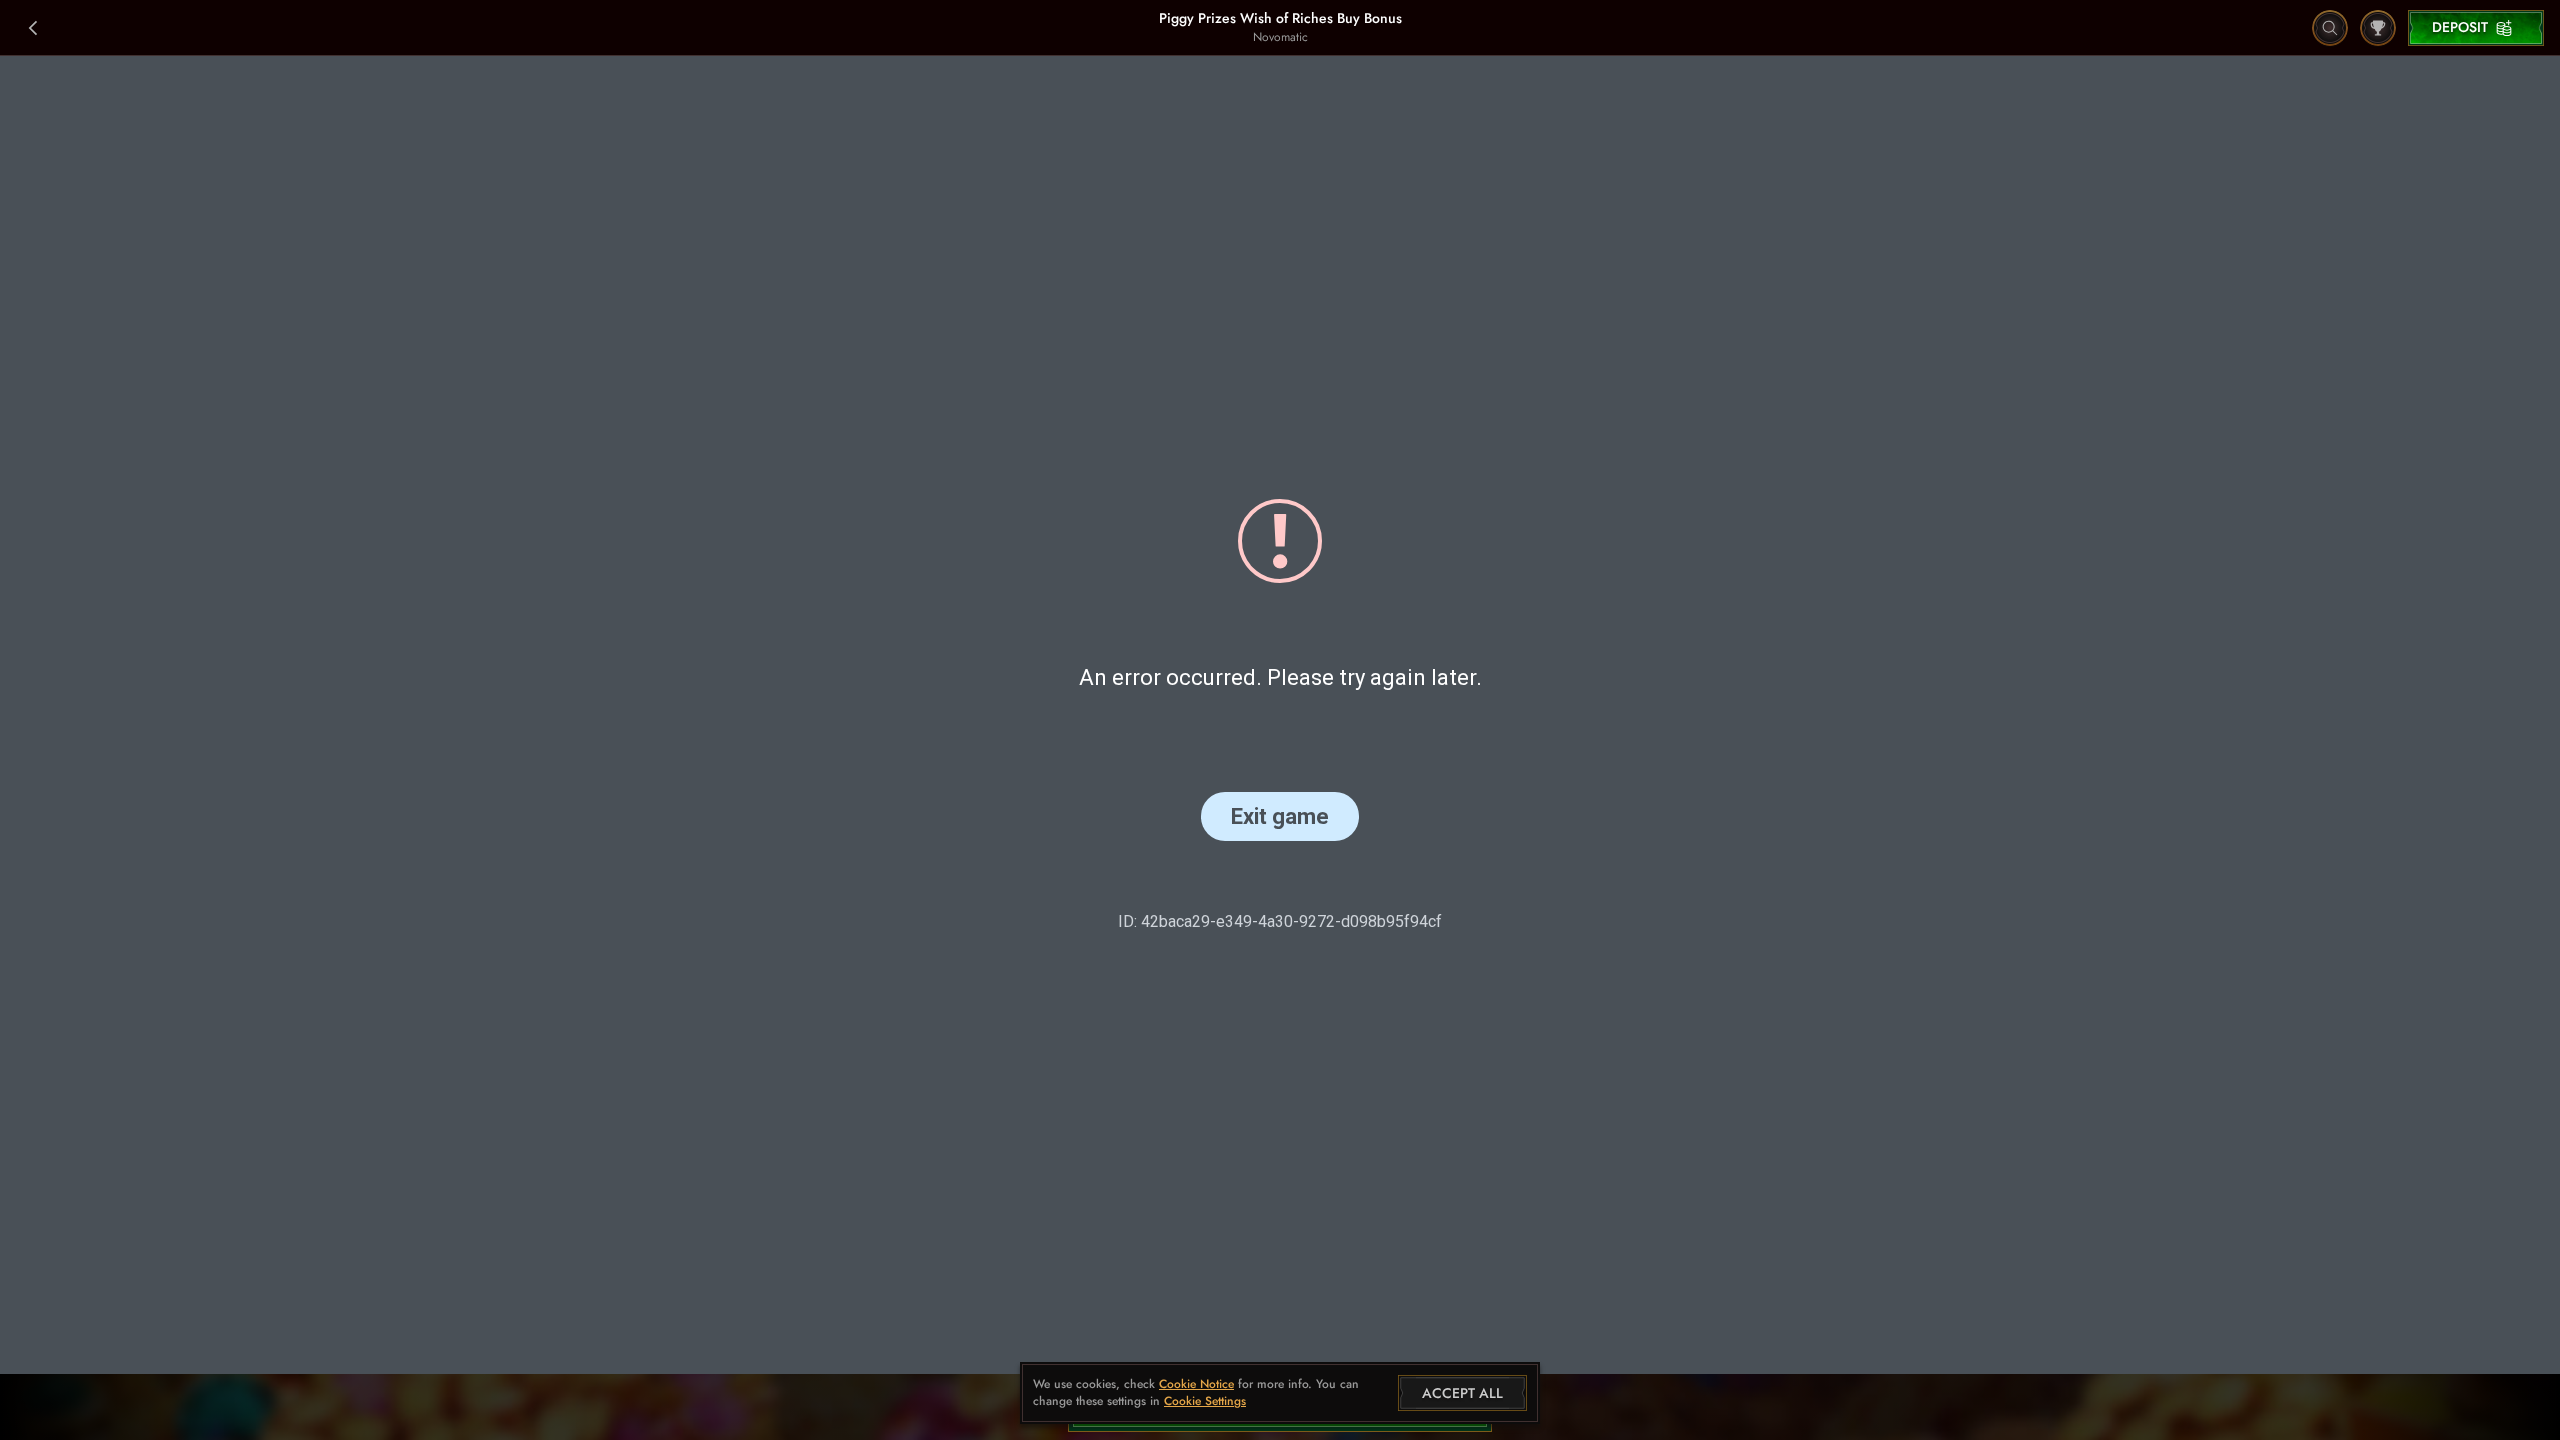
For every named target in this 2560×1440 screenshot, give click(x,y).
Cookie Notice (1196, 1384)
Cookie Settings (1205, 1402)
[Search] (2330, 28)
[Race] (2378, 28)
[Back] (34, 28)
